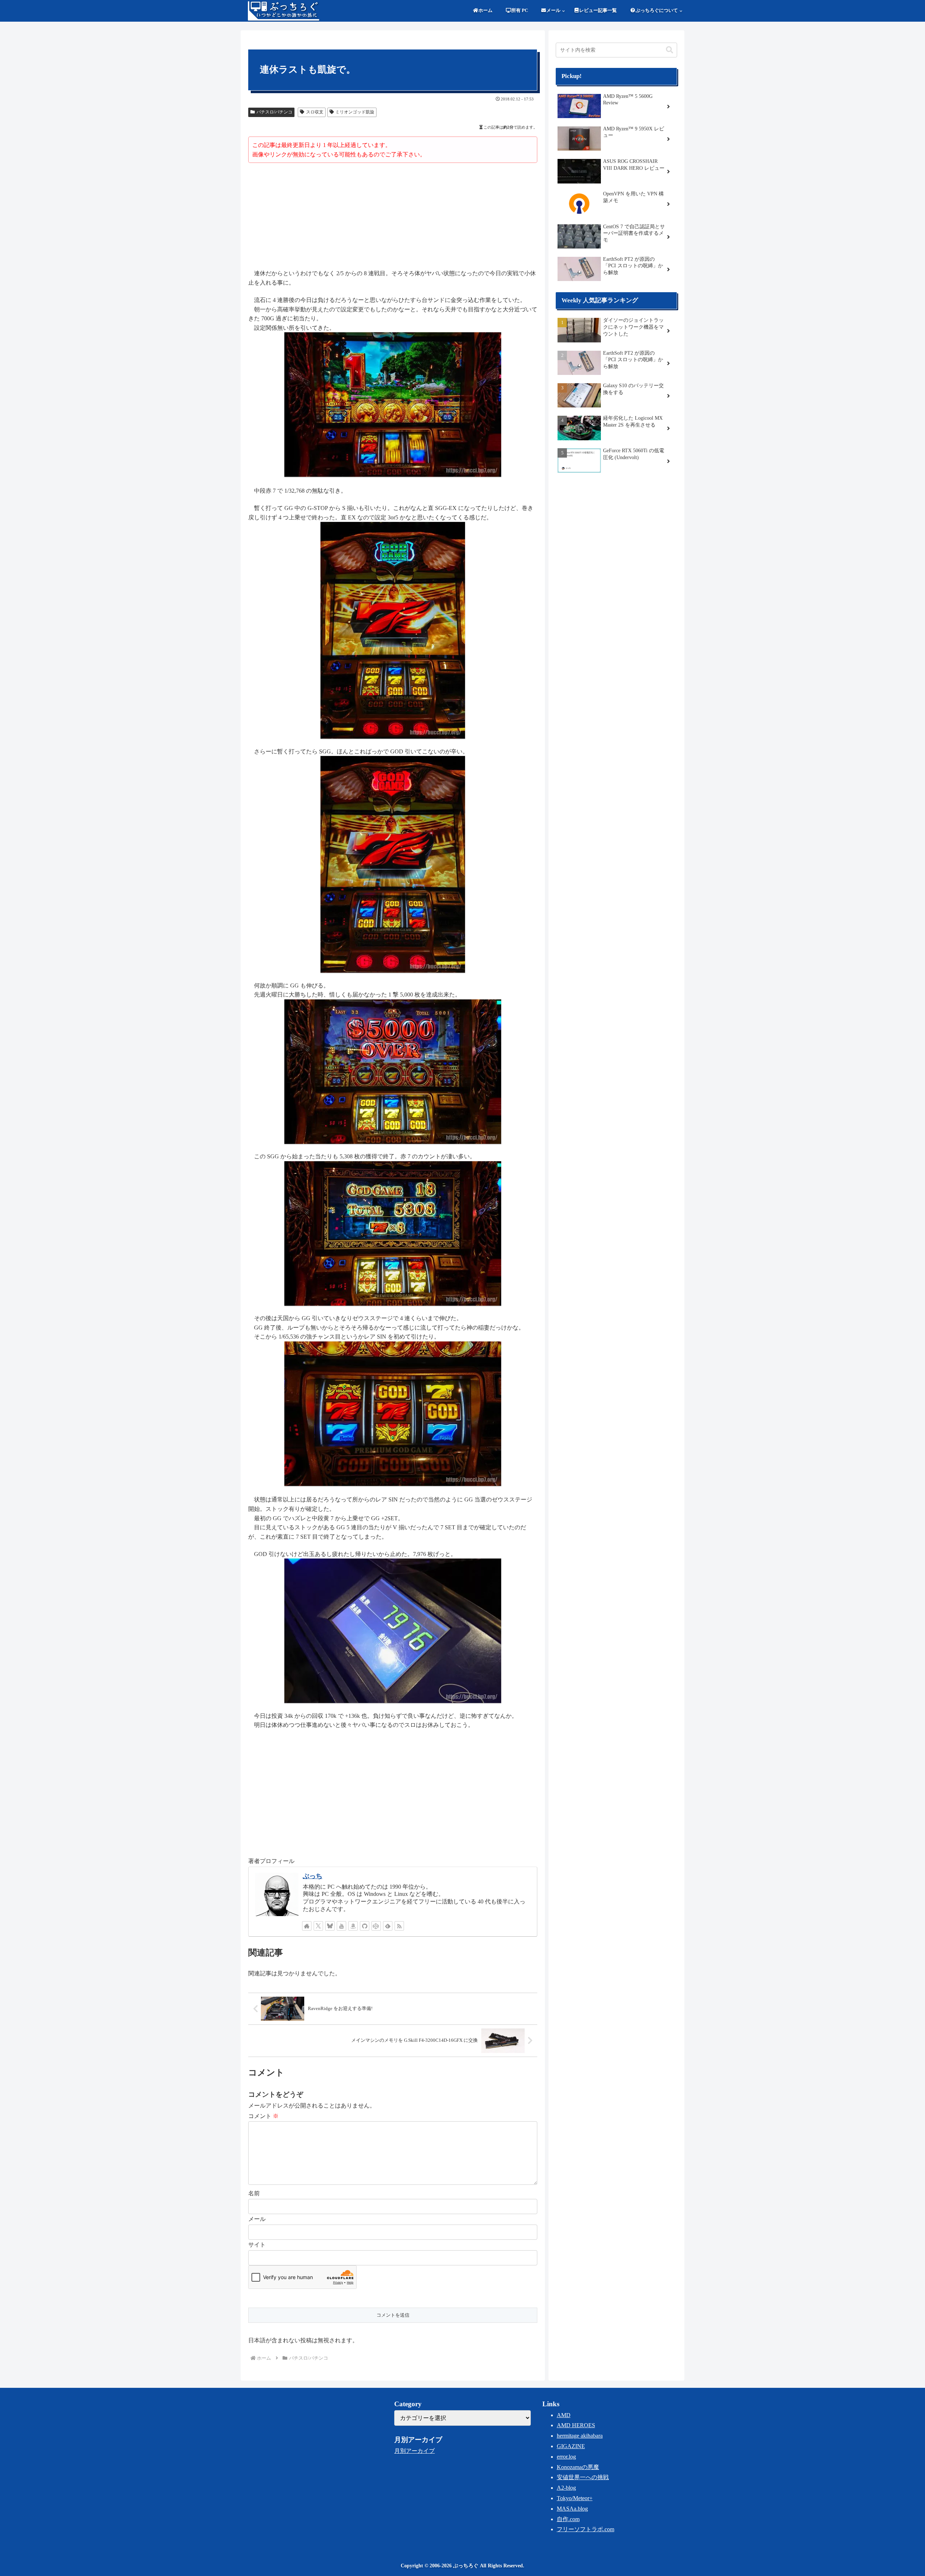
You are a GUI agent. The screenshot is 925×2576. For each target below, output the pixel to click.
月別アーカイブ (414, 2451)
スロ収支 (315, 112)
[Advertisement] (393, 217)
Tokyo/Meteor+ (575, 2498)
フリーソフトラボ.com (586, 2529)
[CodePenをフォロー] (376, 1926)
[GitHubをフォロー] (365, 1926)
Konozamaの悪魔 (578, 2467)
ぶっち (313, 1876)
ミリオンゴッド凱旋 (355, 112)
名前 (254, 2193)
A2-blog (566, 2488)
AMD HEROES (576, 2425)
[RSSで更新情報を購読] (399, 1926)
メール (257, 2219)
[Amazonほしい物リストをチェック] (353, 1926)
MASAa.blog (572, 2509)
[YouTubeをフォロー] (341, 1926)
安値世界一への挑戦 (583, 2477)
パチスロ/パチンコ (274, 112)
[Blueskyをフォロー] (330, 1926)
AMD (564, 2415)
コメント (263, 2116)
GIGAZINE (571, 2446)
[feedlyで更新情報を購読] (388, 1926)
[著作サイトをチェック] (307, 1926)
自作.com (568, 2519)
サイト (257, 2245)
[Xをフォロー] (318, 1926)
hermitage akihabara (580, 2436)
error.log (566, 2457)
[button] (670, 50)
